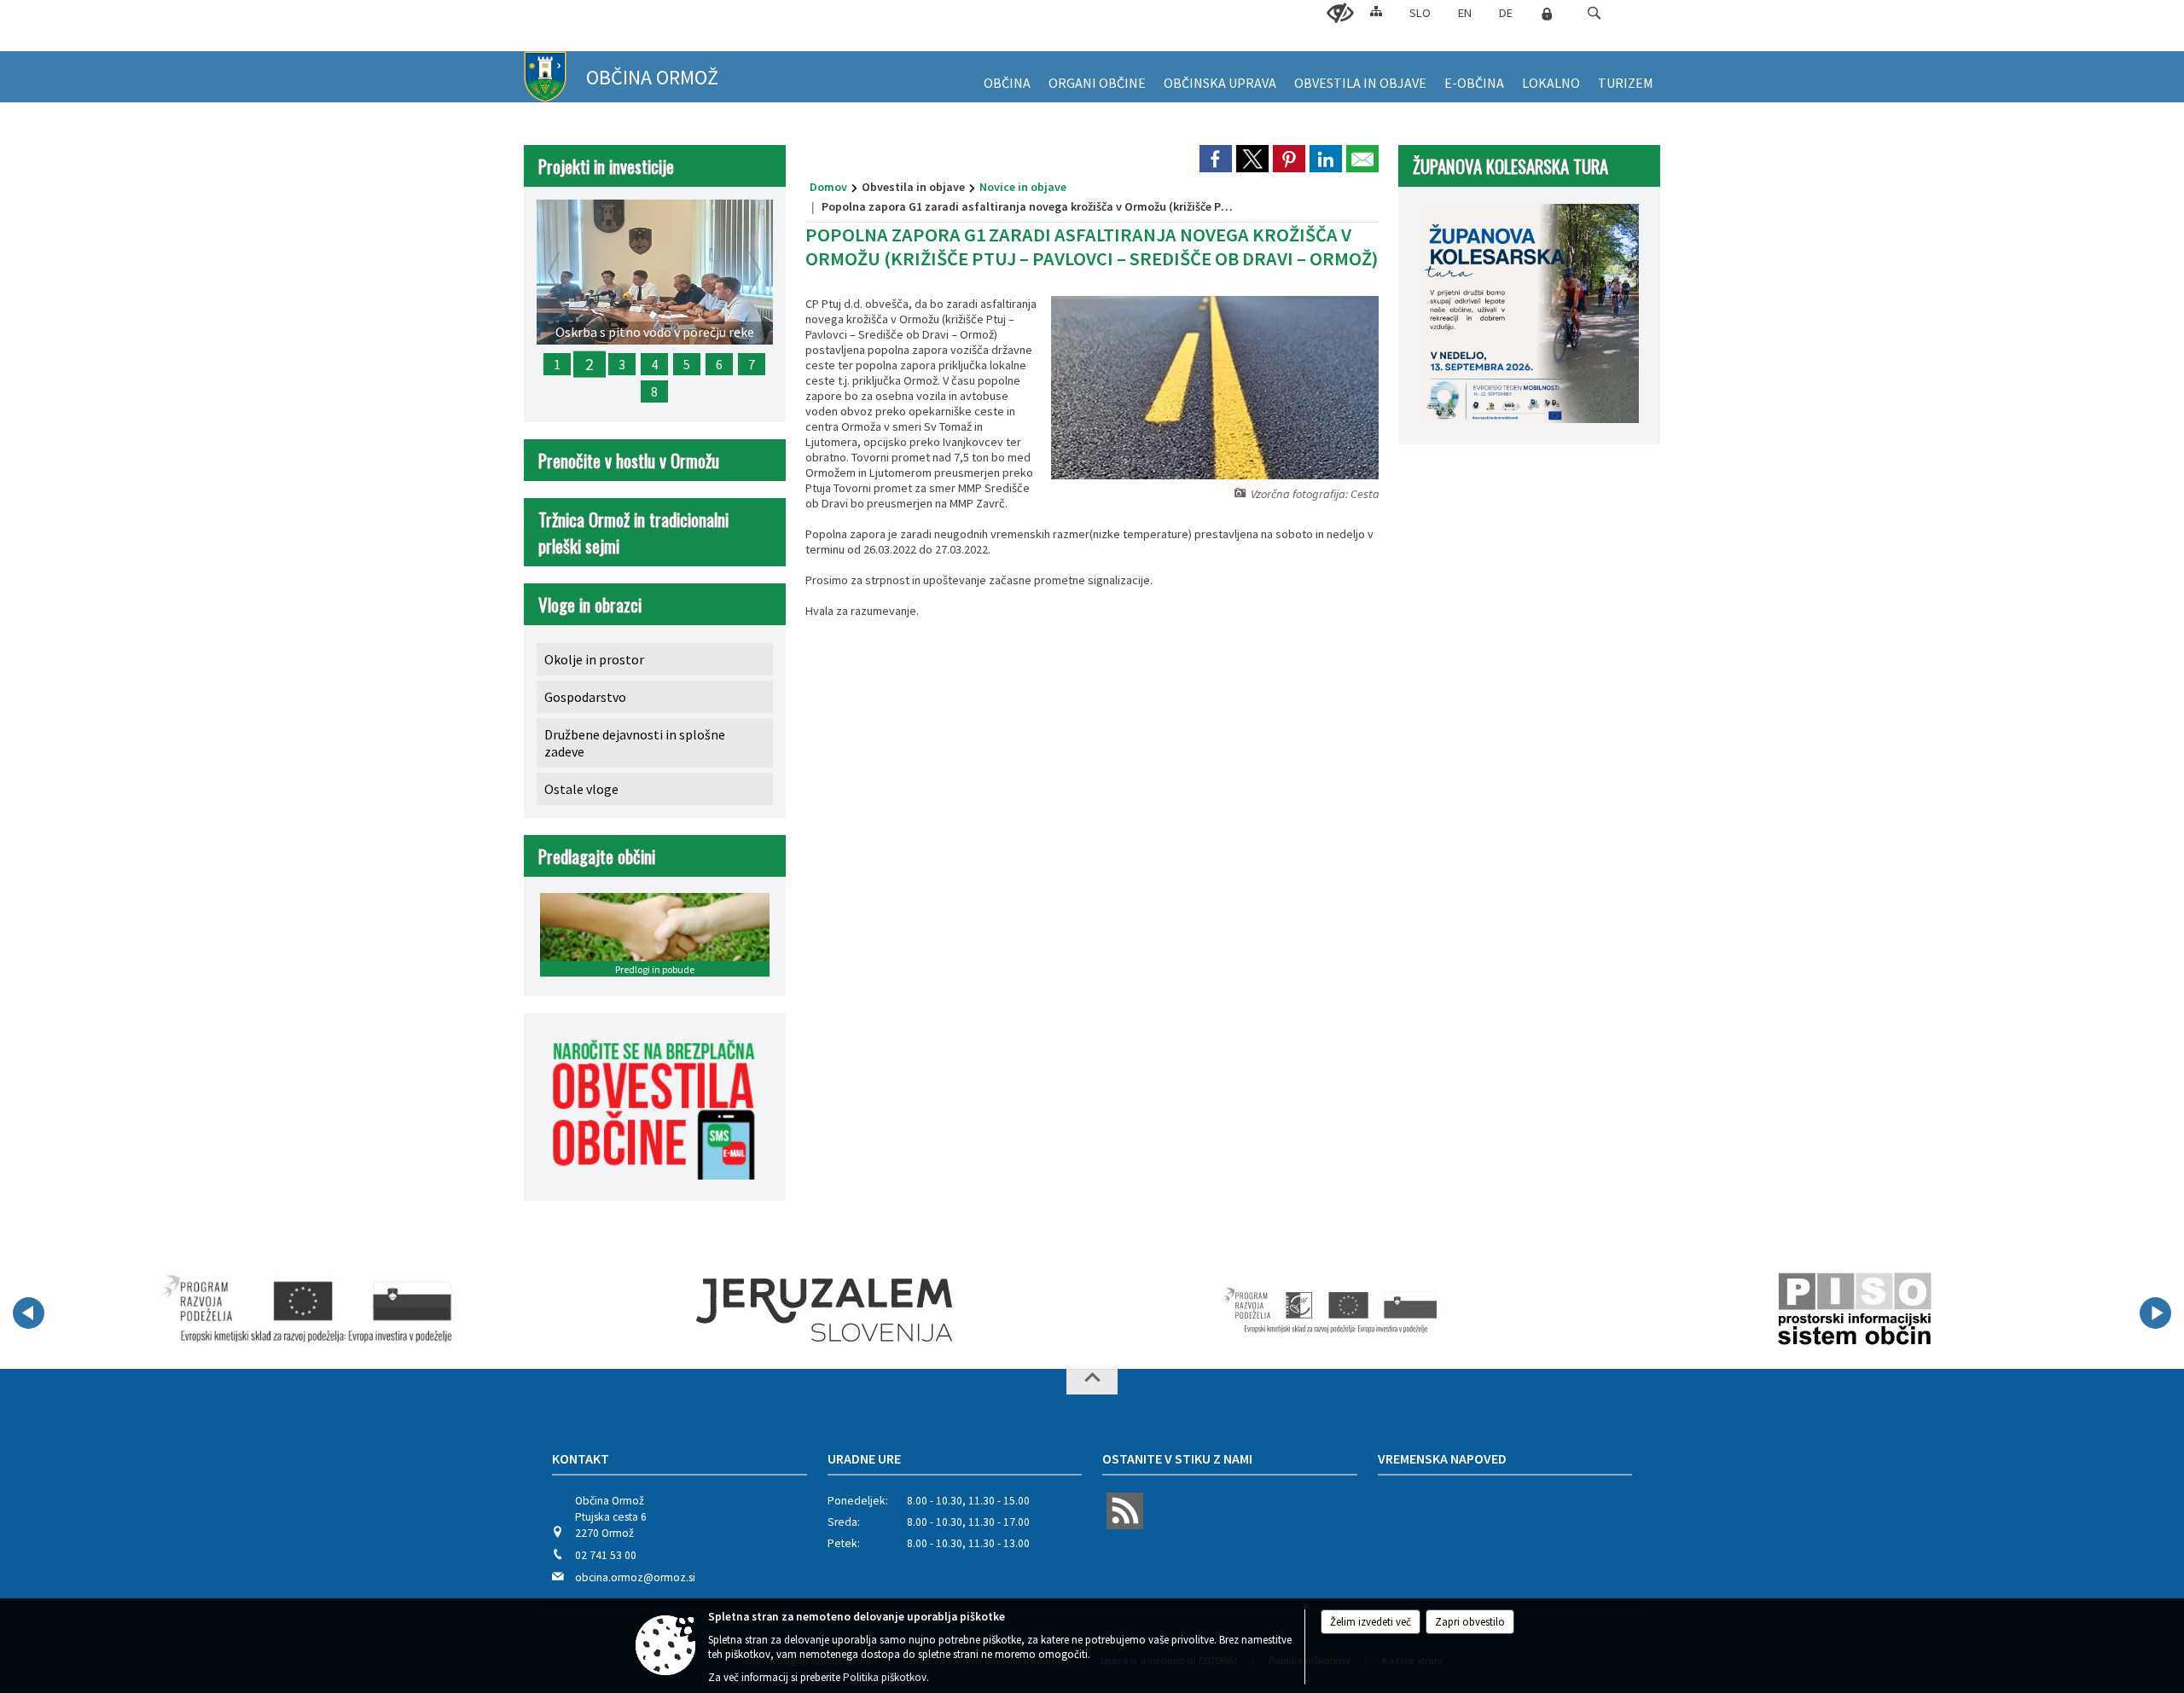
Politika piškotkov (885, 1677)
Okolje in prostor (594, 659)
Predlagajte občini (597, 856)
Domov (828, 187)
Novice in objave (1023, 187)
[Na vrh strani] (1092, 1382)
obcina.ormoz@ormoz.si (635, 1577)
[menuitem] (1007, 77)
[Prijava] (1547, 14)
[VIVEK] (308, 1310)
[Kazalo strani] (1376, 11)
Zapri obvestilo (1470, 1622)
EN (1465, 13)
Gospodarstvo (585, 697)
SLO (1420, 13)
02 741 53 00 (606, 1555)
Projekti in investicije (606, 166)
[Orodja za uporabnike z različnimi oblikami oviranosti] (1340, 14)
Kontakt (581, 1458)
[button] (1594, 13)
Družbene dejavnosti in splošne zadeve (635, 743)
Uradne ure (864, 1458)
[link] (1216, 159)
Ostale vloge (581, 789)
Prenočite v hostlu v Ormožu (629, 460)
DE (1506, 13)
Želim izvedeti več (1371, 1622)
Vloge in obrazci (590, 604)
